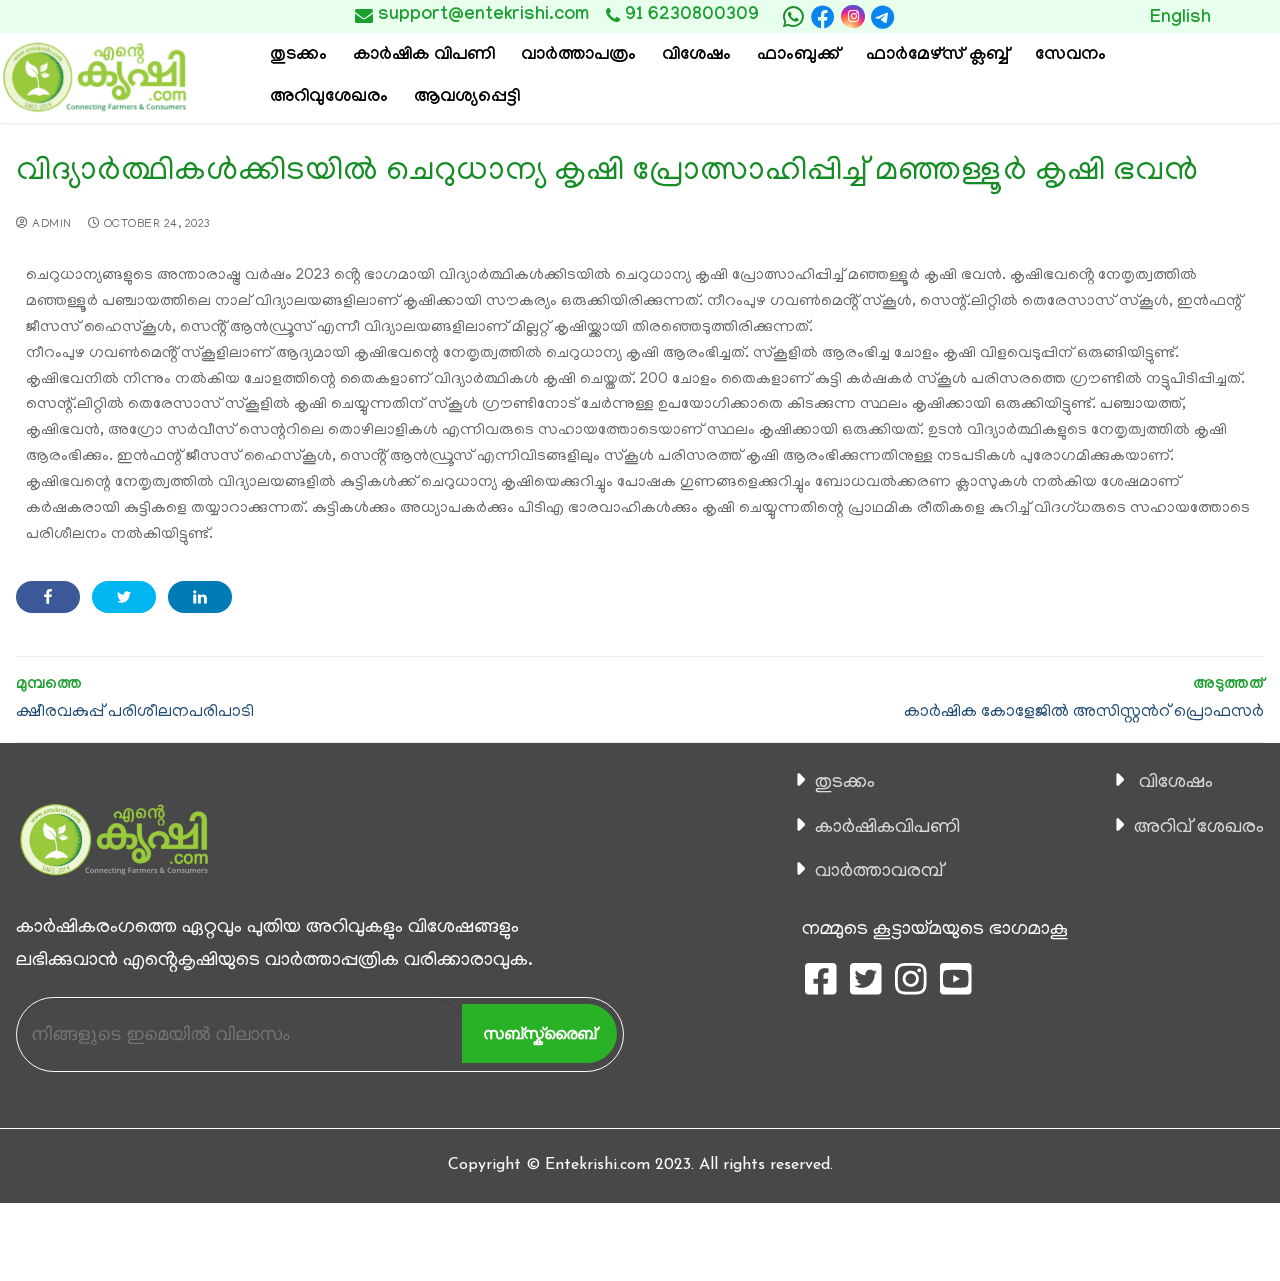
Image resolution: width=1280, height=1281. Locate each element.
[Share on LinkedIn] (200, 597)
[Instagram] (852, 16)
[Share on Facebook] (48, 597)
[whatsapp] (793, 17)
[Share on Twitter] (124, 597)
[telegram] (883, 17)
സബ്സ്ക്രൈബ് (539, 1033)
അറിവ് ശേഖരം (1199, 828)
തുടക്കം (845, 783)
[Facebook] (823, 17)
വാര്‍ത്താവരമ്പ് (879, 872)
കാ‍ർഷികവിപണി (887, 828)
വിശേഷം (1176, 783)
